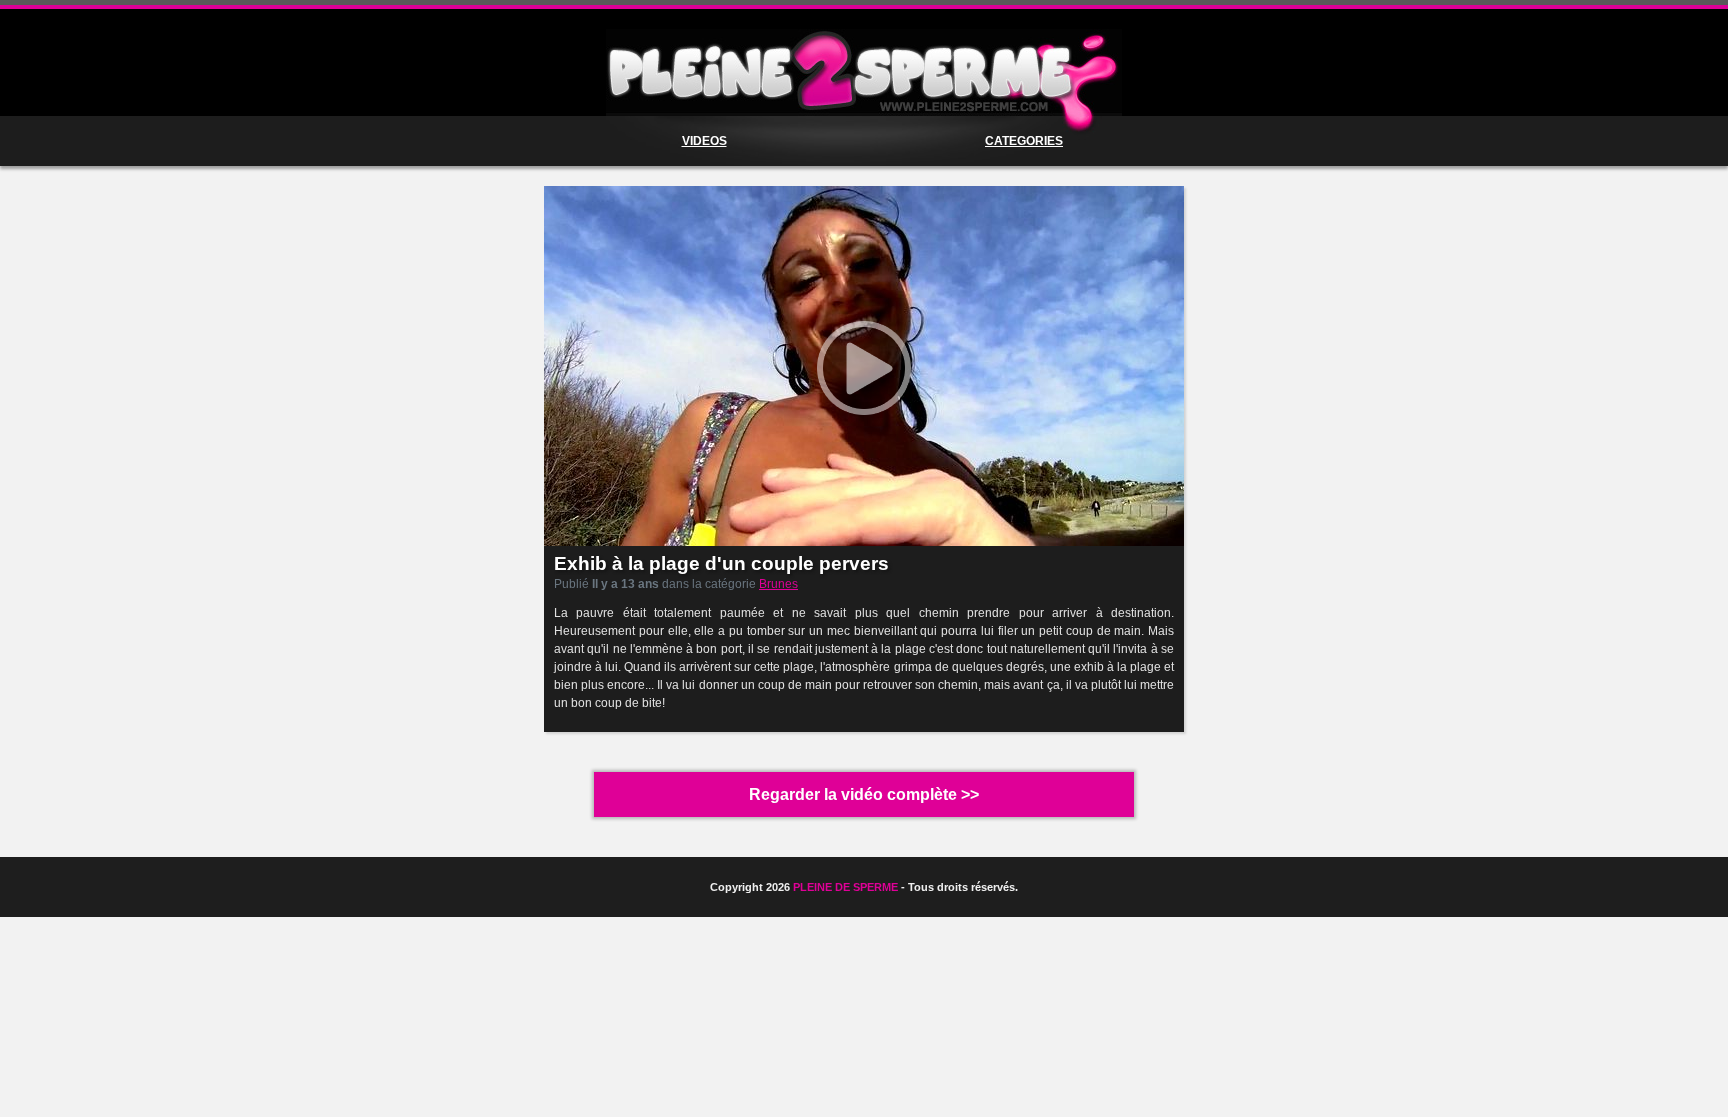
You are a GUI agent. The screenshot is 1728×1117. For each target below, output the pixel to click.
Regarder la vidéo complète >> (864, 794)
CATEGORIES (1024, 141)
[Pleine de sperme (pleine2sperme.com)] (864, 72)
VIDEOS (704, 141)
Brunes (778, 584)
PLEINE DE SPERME (845, 887)
